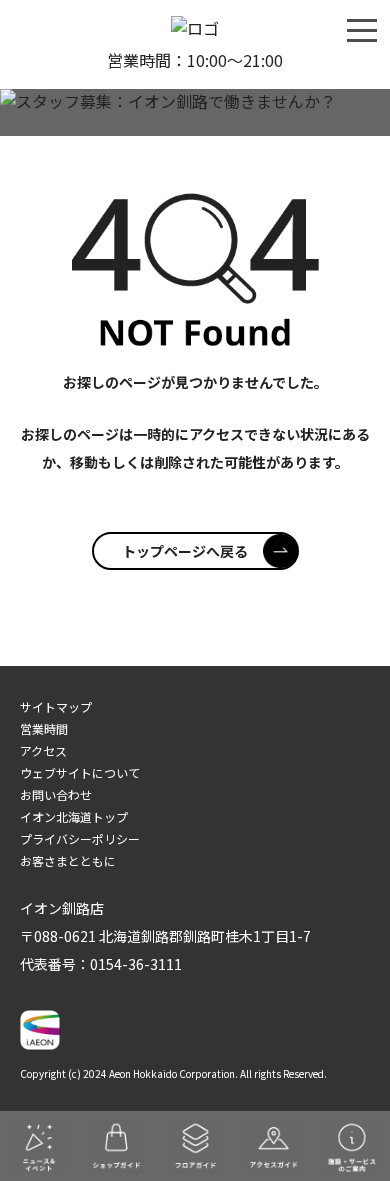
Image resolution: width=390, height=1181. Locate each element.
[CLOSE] (362, 29)
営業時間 (44, 728)
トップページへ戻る (185, 551)
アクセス (43, 750)
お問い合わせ (56, 794)
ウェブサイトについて (80, 772)
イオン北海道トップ (74, 816)
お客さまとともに (68, 860)
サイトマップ (56, 706)
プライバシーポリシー (80, 838)
